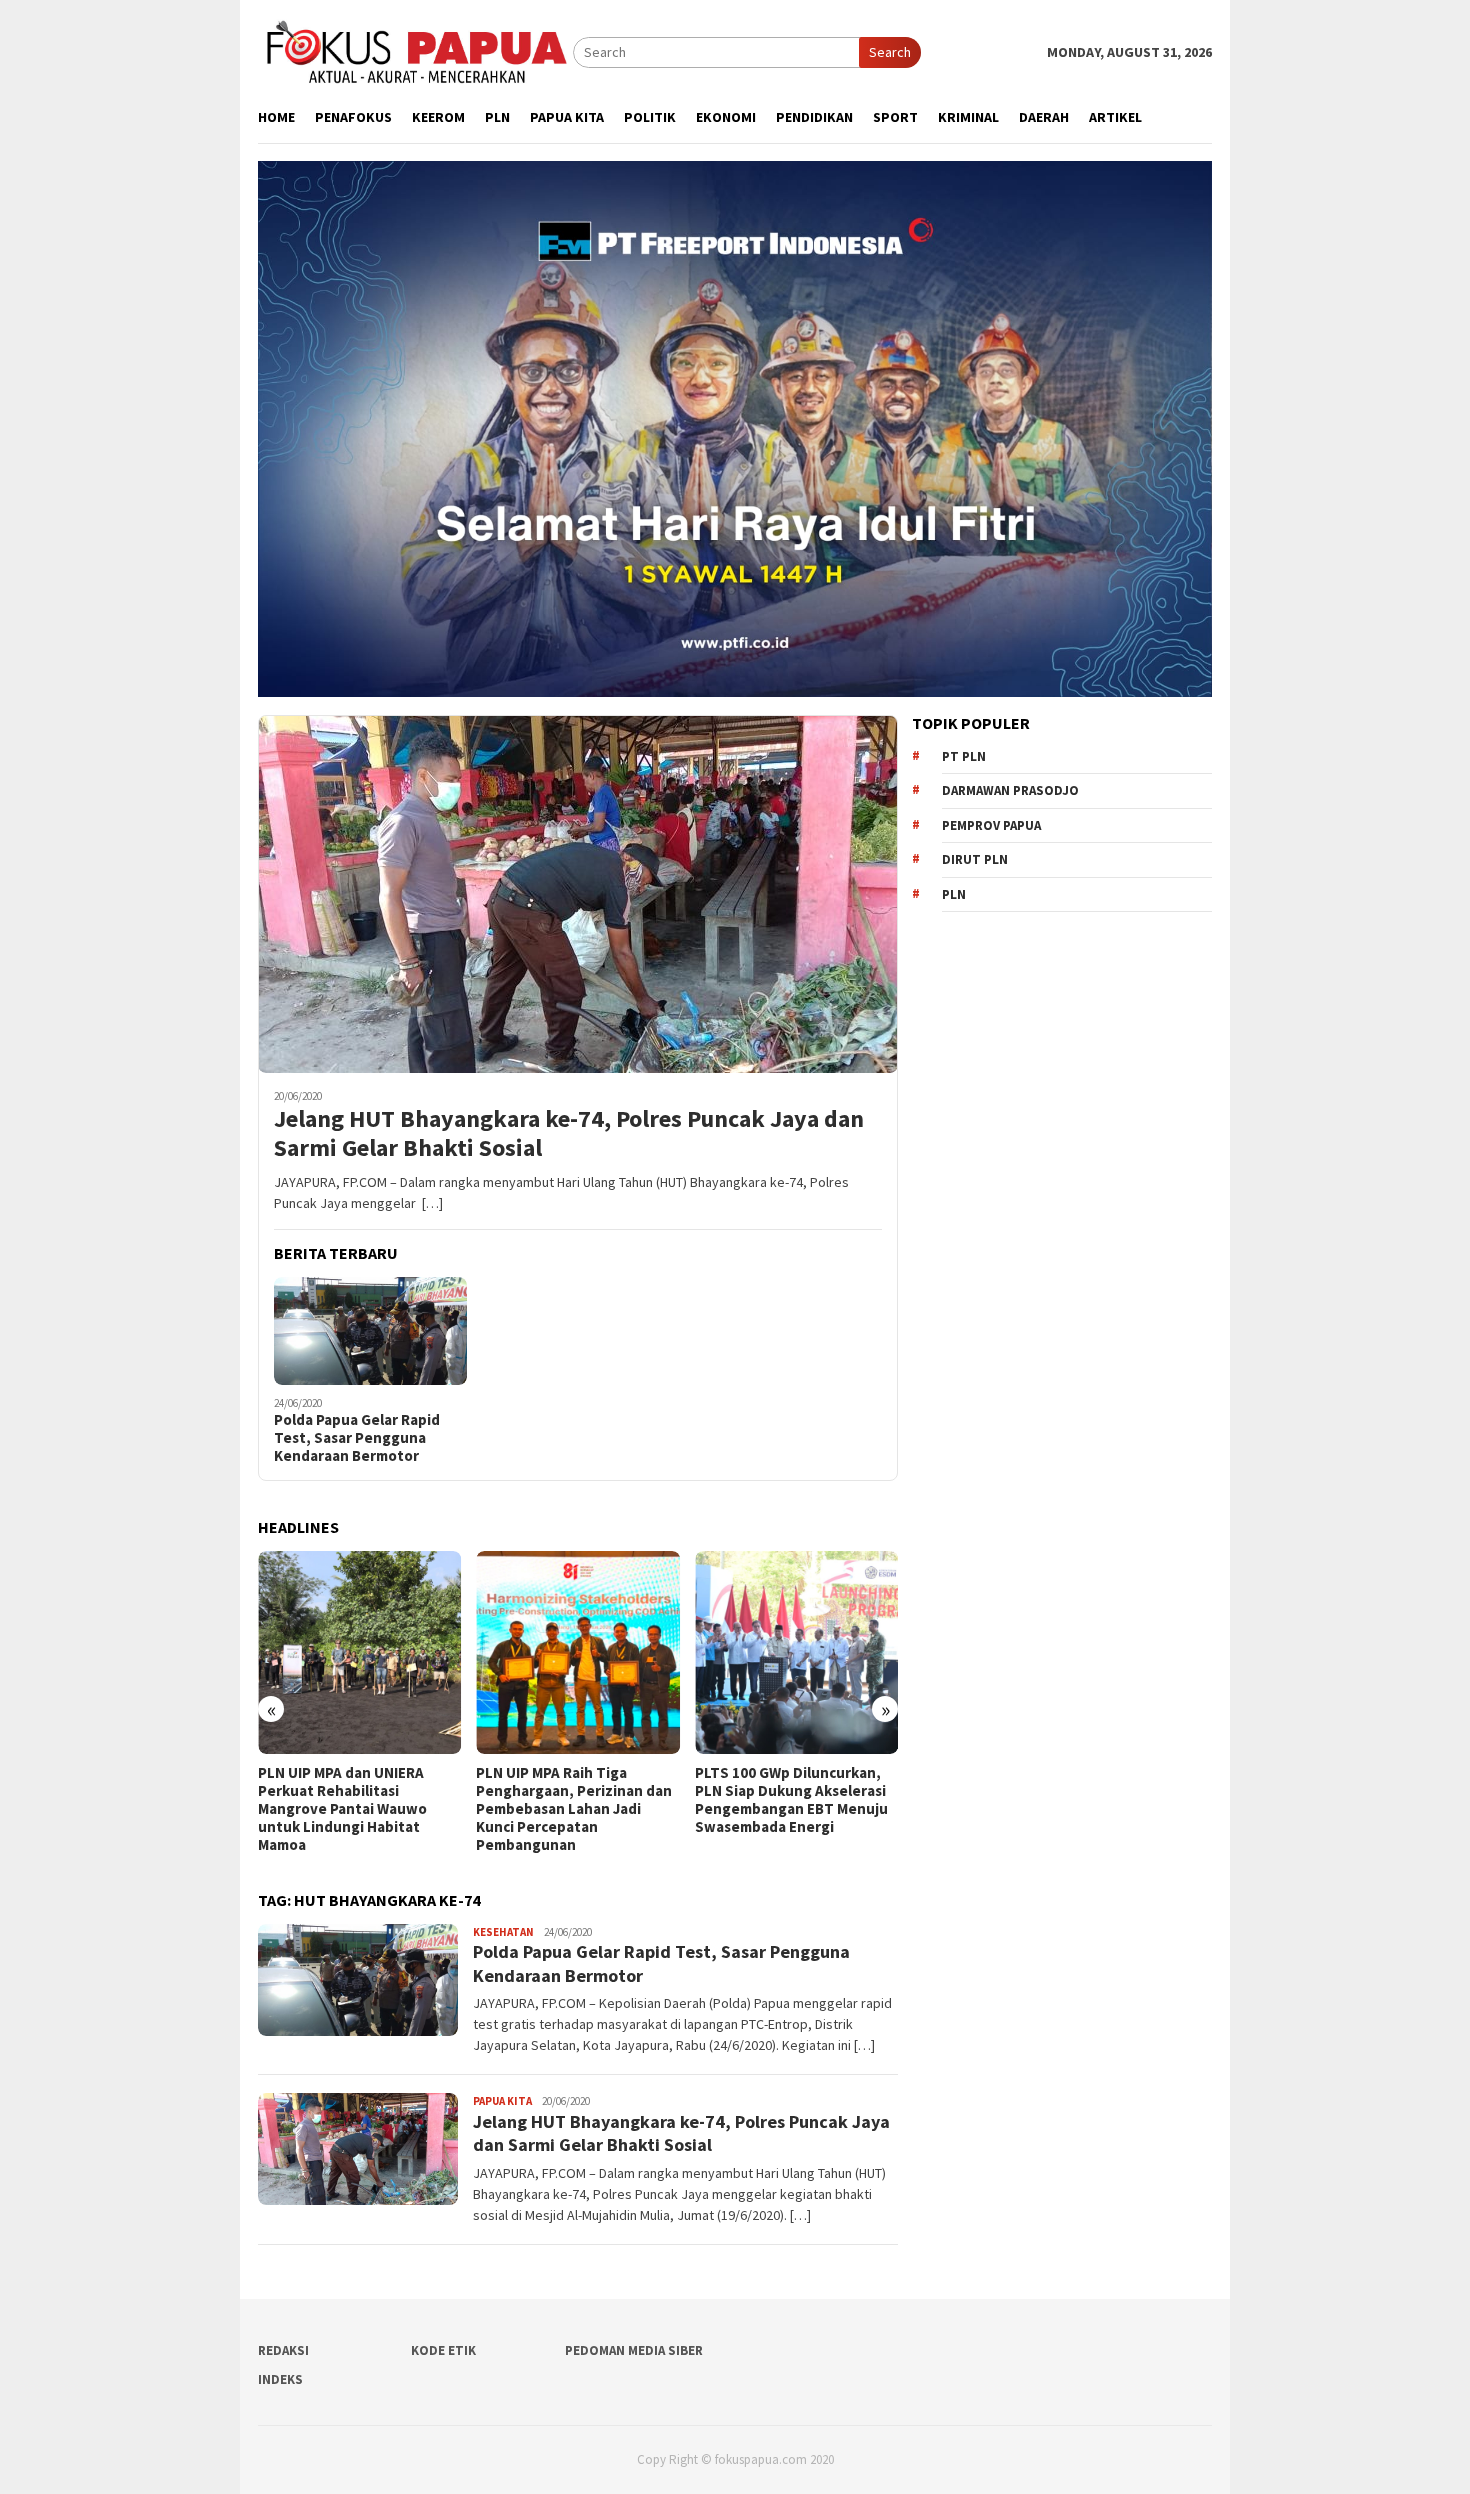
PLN (954, 894)
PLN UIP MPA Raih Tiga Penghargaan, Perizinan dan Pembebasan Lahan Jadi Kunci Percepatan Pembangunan (356, 1809)
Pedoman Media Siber (634, 2350)
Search (890, 52)
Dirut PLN (975, 859)
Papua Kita (502, 2101)
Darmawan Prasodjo (1010, 790)
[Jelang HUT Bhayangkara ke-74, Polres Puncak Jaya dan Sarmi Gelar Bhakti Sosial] (578, 894)
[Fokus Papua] (415, 51)
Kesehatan (503, 1932)
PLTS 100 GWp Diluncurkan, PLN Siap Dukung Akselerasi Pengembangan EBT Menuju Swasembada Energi (572, 1800)
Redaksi (283, 2350)
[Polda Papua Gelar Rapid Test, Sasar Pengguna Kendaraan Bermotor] (370, 1331)
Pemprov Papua (991, 825)
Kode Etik (443, 2350)
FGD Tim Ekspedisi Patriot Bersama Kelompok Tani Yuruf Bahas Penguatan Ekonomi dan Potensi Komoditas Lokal (783, 1809)
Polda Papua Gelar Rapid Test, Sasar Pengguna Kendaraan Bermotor (357, 1438)
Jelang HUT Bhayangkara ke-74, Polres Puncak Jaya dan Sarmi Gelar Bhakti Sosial (569, 1134)
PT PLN (964, 756)
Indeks (280, 2379)
